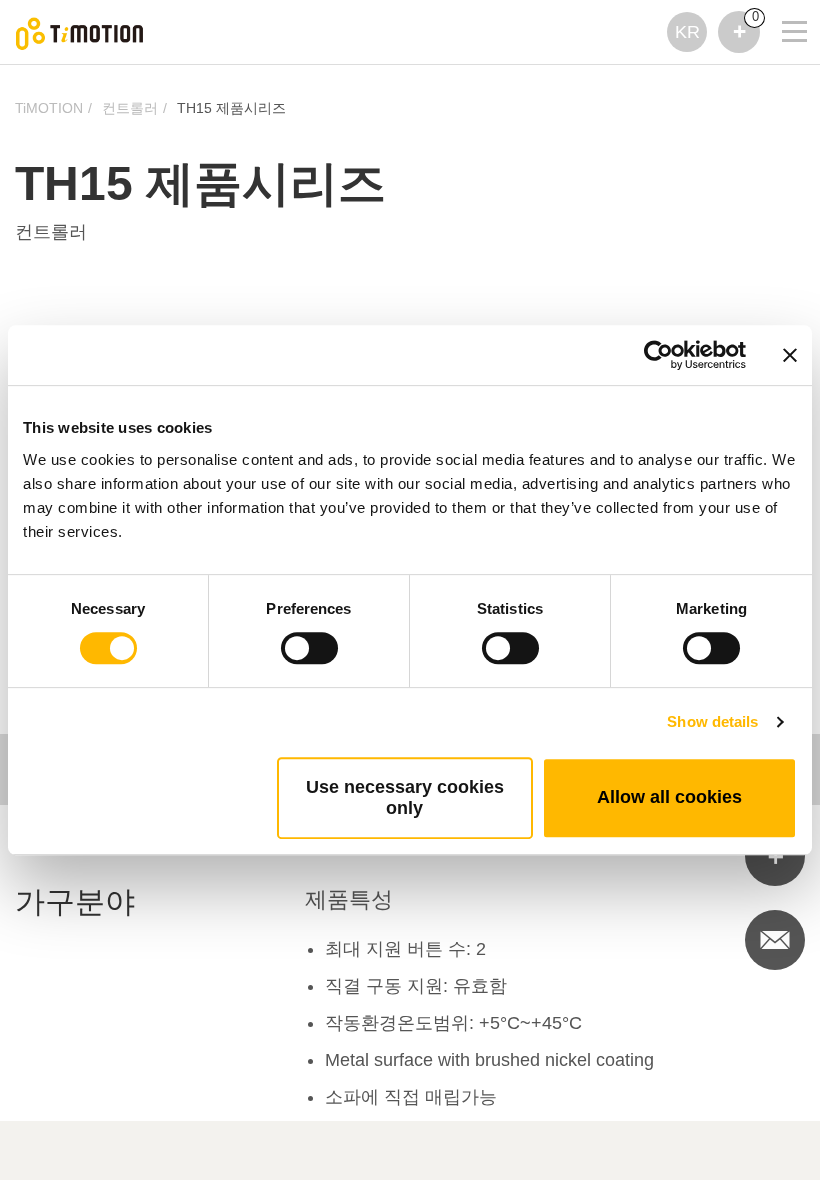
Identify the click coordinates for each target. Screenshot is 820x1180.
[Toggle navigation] (782, 5)
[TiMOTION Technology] (80, 32)
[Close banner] (790, 355)
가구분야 (75, 901)
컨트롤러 (130, 108)
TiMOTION (49, 108)
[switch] (309, 648)
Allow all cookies (669, 797)
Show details (712, 721)
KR (687, 32)
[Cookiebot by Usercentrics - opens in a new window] (658, 355)
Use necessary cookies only (405, 797)
